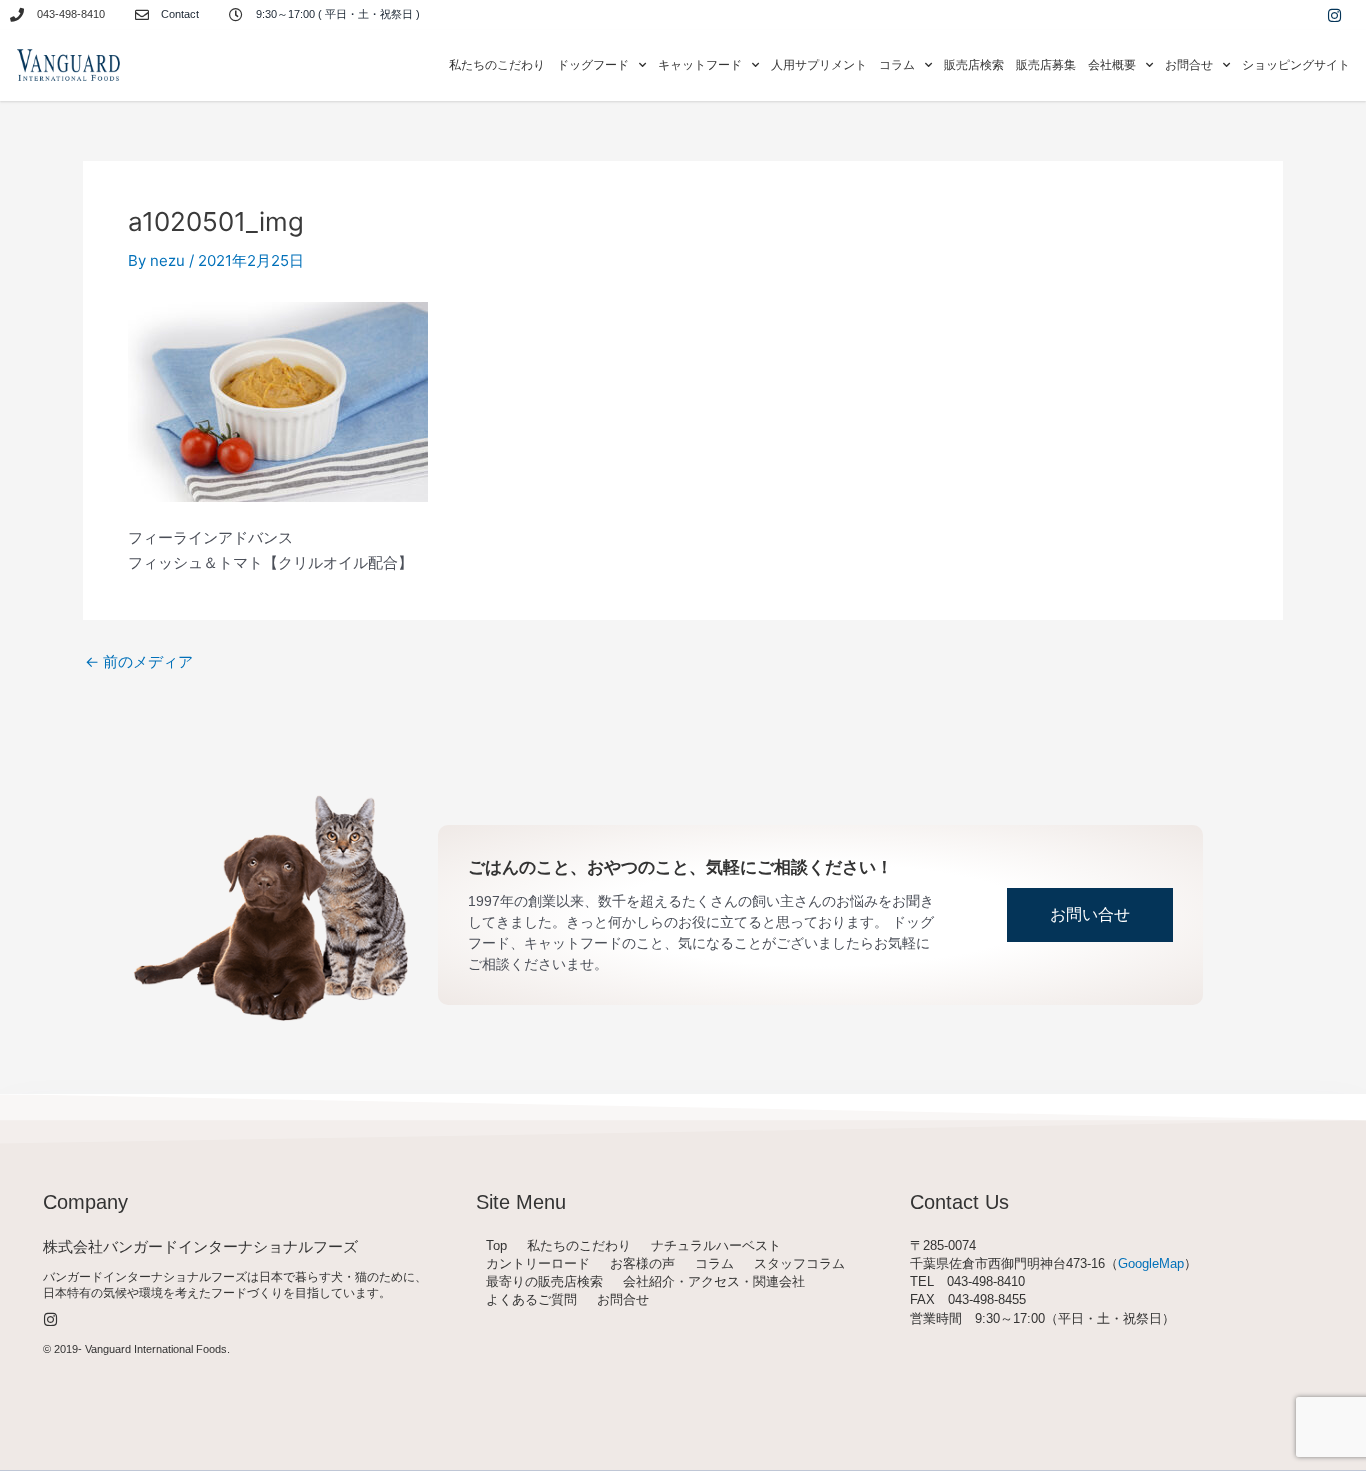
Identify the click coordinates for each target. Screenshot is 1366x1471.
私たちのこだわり (497, 65)
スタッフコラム (799, 1263)
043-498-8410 (71, 14)
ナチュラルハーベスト (716, 1245)
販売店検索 (974, 65)
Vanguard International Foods (156, 1349)
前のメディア (139, 661)
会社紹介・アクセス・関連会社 (714, 1281)
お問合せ (623, 1299)
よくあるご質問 (531, 1299)
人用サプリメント (819, 65)
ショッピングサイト (1296, 65)
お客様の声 (642, 1263)
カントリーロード (538, 1263)
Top (496, 1245)
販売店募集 (1046, 65)
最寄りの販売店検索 (544, 1281)
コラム (714, 1263)
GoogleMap (1151, 1263)
